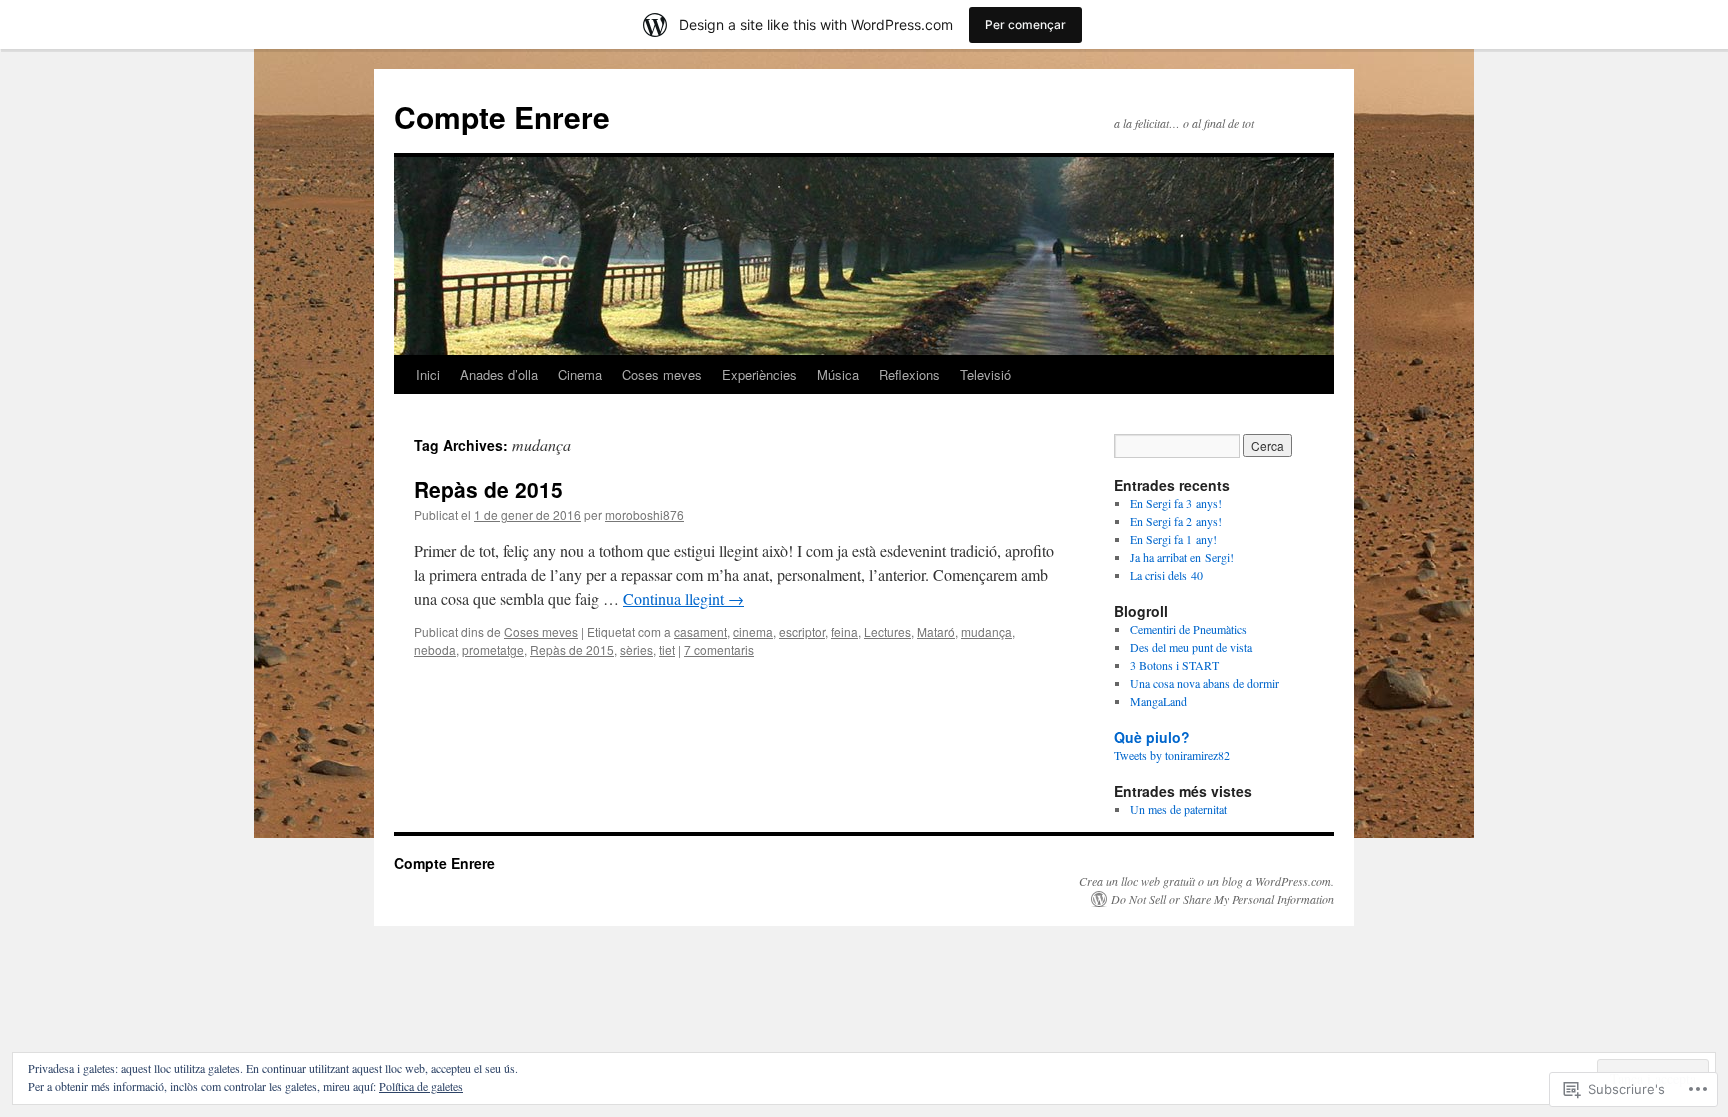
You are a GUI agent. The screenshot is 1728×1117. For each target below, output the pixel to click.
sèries (636, 649)
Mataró (936, 631)
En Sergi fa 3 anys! (1176, 503)
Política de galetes (421, 1086)
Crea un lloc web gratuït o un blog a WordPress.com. (1206, 881)
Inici (428, 374)
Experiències (759, 374)
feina (844, 631)
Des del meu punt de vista (1191, 647)
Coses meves (662, 374)
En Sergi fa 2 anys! (1176, 521)
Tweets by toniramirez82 (1172, 755)
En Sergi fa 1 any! (1173, 539)
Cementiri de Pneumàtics (1188, 629)
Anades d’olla (499, 374)
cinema (753, 631)
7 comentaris (719, 649)
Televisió (985, 374)
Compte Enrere (502, 116)
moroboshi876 (644, 514)
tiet (667, 649)
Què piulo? (1152, 737)
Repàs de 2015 (488, 489)
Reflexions (909, 374)
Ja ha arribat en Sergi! (1182, 557)
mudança (986, 631)
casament (700, 631)
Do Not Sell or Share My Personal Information (1222, 899)
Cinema (580, 374)
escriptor (802, 631)
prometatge (493, 649)
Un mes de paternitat (1178, 809)
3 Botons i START (1174, 665)
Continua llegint (683, 598)
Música (838, 374)
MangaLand (1158, 701)
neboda (435, 649)
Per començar (1025, 24)
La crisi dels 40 (1166, 575)
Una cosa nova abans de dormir (1204, 683)
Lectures (887, 631)
